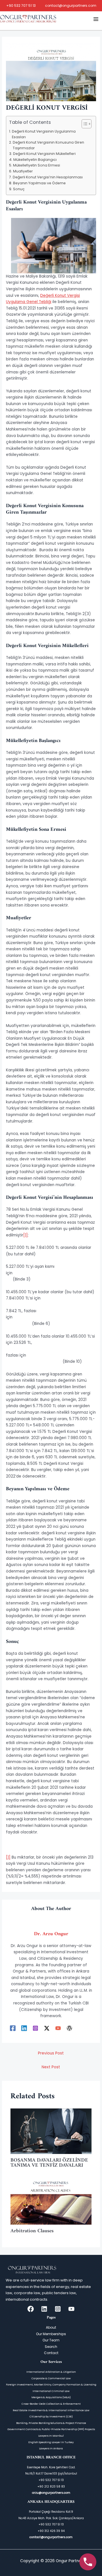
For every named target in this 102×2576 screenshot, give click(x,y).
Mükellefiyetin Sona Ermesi (36, 165)
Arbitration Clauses (33, 2231)
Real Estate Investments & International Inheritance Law (51, 2410)
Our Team (51, 2340)
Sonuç (19, 189)
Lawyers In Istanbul (51, 2436)
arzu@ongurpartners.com (51, 2493)
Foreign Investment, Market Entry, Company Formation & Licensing (51, 2384)
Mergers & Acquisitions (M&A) (51, 2397)
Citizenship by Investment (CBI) (51, 2416)
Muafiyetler (23, 171)
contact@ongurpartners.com (71, 6)
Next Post (51, 2067)
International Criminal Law (51, 2391)
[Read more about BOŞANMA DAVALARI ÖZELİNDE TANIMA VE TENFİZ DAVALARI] (51, 2131)
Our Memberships (51, 2334)
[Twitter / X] (47, 2028)
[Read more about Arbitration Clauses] (51, 2202)
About (51, 2327)
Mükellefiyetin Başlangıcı (35, 160)
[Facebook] (13, 2028)
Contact (51, 2353)
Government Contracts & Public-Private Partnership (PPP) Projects (51, 2429)
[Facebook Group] (31, 2309)
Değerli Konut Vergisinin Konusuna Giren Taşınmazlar (48, 145)
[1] (25, 1235)
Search (51, 2347)
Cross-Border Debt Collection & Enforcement (51, 2404)
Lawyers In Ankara (51, 2448)
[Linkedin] (24, 2028)
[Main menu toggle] (96, 19)
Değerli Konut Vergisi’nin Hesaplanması (48, 177)
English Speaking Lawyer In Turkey (51, 2442)
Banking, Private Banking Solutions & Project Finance (51, 2423)
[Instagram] (35, 2028)
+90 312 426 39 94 (51, 2531)
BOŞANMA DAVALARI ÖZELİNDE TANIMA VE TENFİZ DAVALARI (49, 2163)
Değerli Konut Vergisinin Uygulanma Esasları (44, 134)
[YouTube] (58, 2028)
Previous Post (51, 2053)
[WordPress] (69, 2028)
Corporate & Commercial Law (51, 2378)
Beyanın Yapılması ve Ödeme (39, 183)
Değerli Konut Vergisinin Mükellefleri (44, 154)
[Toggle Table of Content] (84, 124)
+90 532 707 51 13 (21, 6)
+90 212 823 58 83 (51, 2487)
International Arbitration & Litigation (51, 2372)
